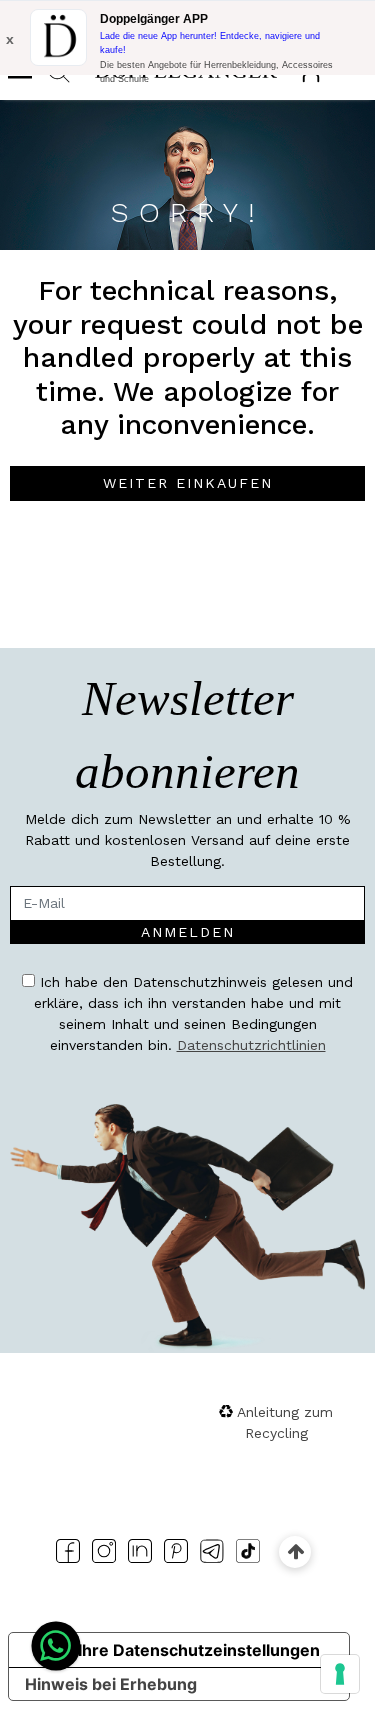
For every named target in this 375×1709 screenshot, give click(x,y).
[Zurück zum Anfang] (295, 1551)
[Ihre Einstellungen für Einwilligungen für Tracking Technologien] (340, 1674)
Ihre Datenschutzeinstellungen (199, 1650)
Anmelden (188, 932)
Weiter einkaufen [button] (188, 483)
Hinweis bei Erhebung (111, 1684)
